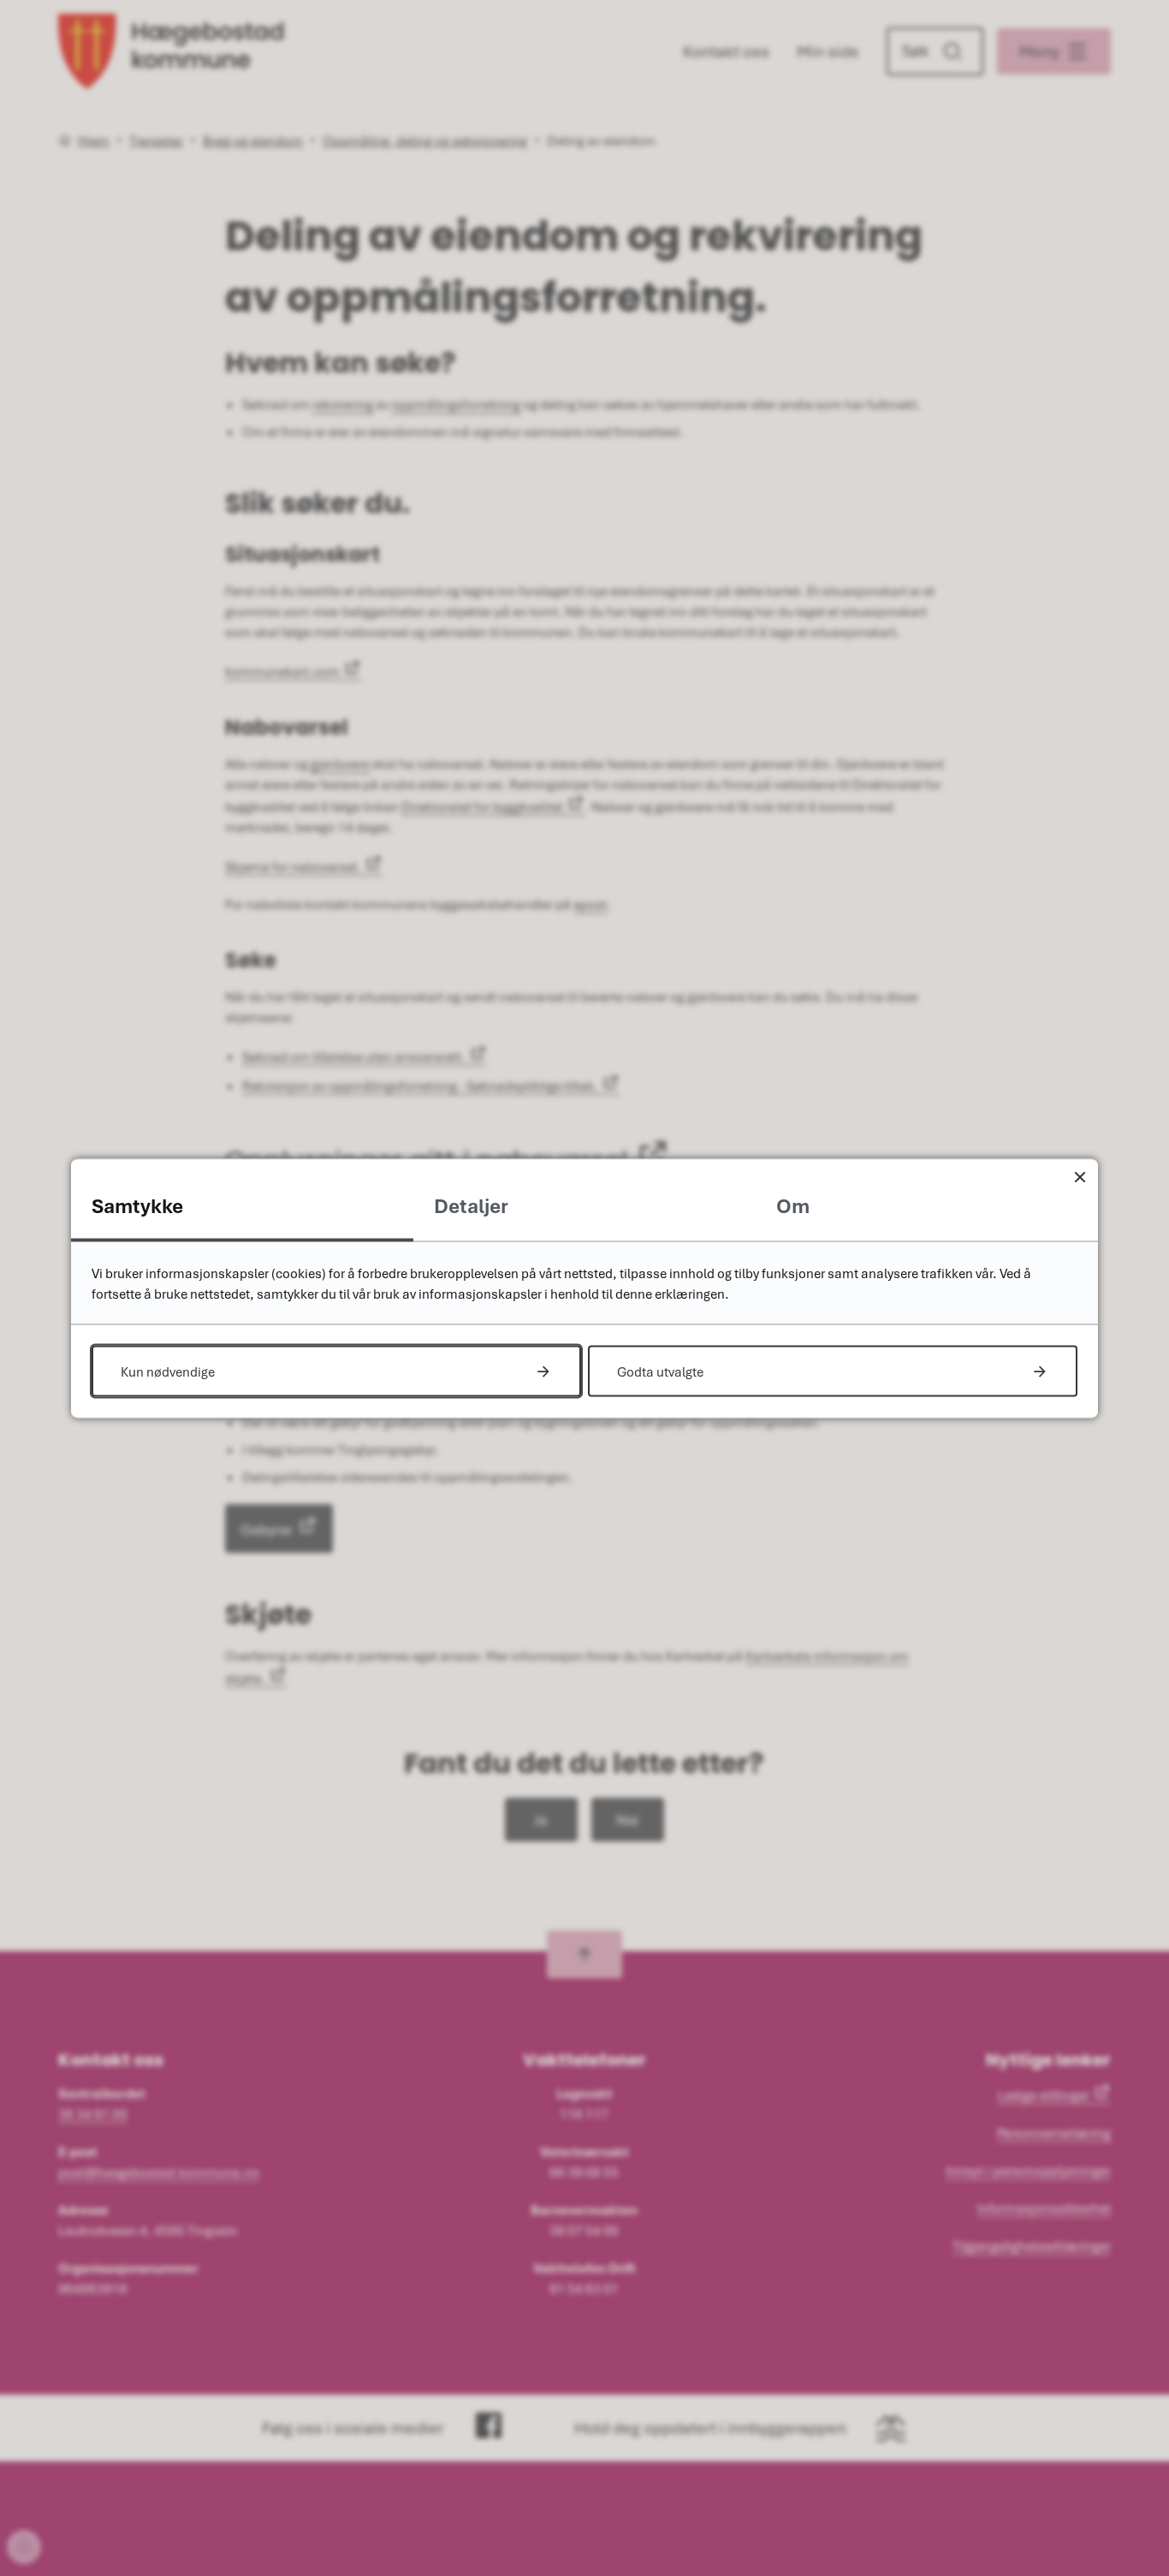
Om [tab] (793, 1205)
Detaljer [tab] (471, 1205)
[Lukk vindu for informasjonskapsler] (1080, 1177)
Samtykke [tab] (137, 1205)
